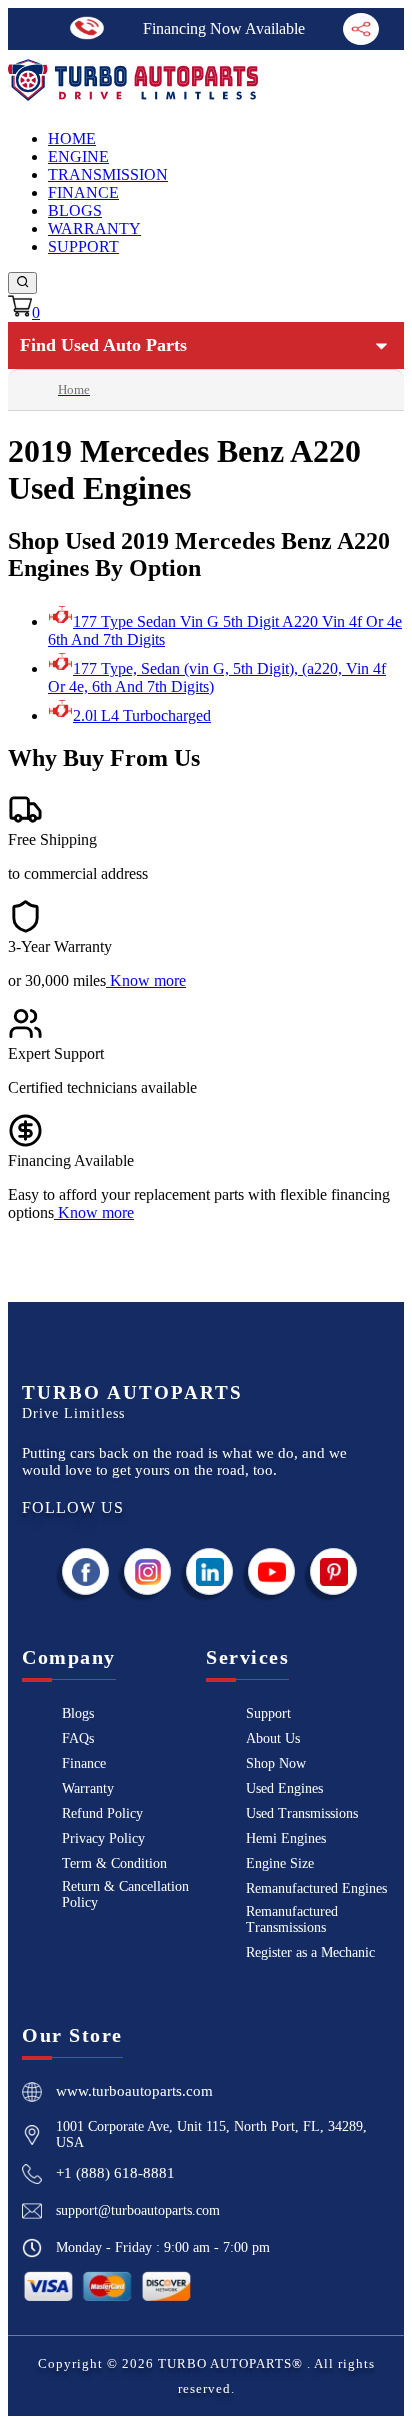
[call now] (86, 28)
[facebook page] (86, 1571)
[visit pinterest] (334, 1571)
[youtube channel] (272, 1571)
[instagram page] (148, 1571)
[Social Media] (361, 29)
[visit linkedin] (210, 1571)
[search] (22, 283)
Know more (148, 980)
